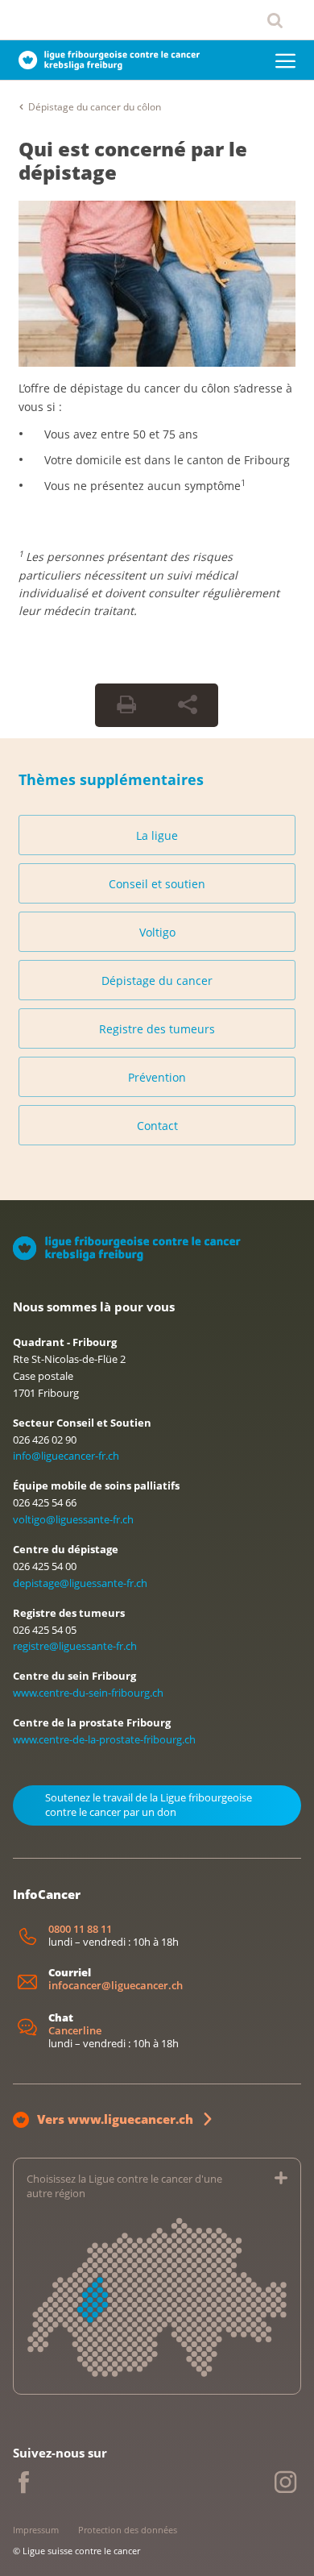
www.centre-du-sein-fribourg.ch (88, 1693)
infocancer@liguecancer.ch (116, 1986)
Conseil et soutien (157, 884)
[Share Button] (188, 705)
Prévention (157, 1077)
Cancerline (75, 2031)
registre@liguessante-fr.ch (75, 1646)
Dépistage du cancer (157, 981)
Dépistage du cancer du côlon (95, 107)
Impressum (36, 2530)
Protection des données (128, 2530)
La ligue (157, 835)
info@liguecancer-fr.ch (66, 1456)
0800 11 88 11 (80, 1929)
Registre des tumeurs (157, 1029)
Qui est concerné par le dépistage (133, 160)
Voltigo (157, 932)
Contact (157, 1126)
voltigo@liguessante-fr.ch (73, 1519)
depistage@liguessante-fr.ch (80, 1583)
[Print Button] (126, 705)
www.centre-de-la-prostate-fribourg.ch (104, 1739)
